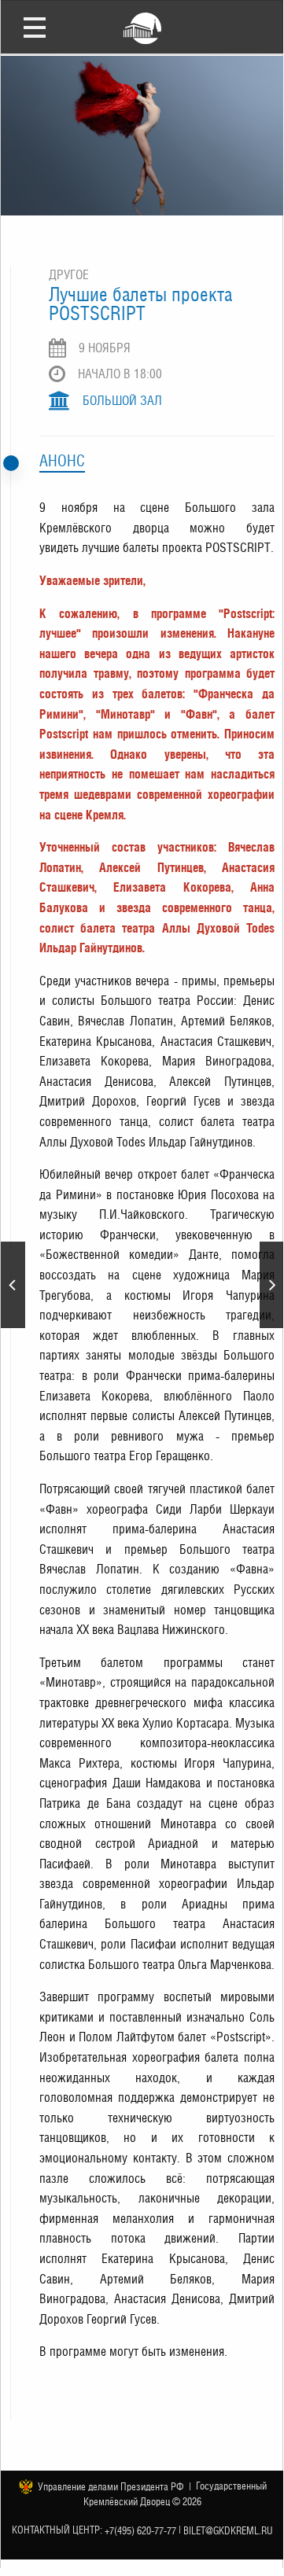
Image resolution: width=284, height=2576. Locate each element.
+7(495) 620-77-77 (140, 2531)
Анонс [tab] (62, 461)
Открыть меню (35, 27)
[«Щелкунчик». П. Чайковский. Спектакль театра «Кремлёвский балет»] (272, 1285)
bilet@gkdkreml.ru (228, 2531)
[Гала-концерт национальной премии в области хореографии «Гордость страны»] (13, 1285)
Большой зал (122, 401)
